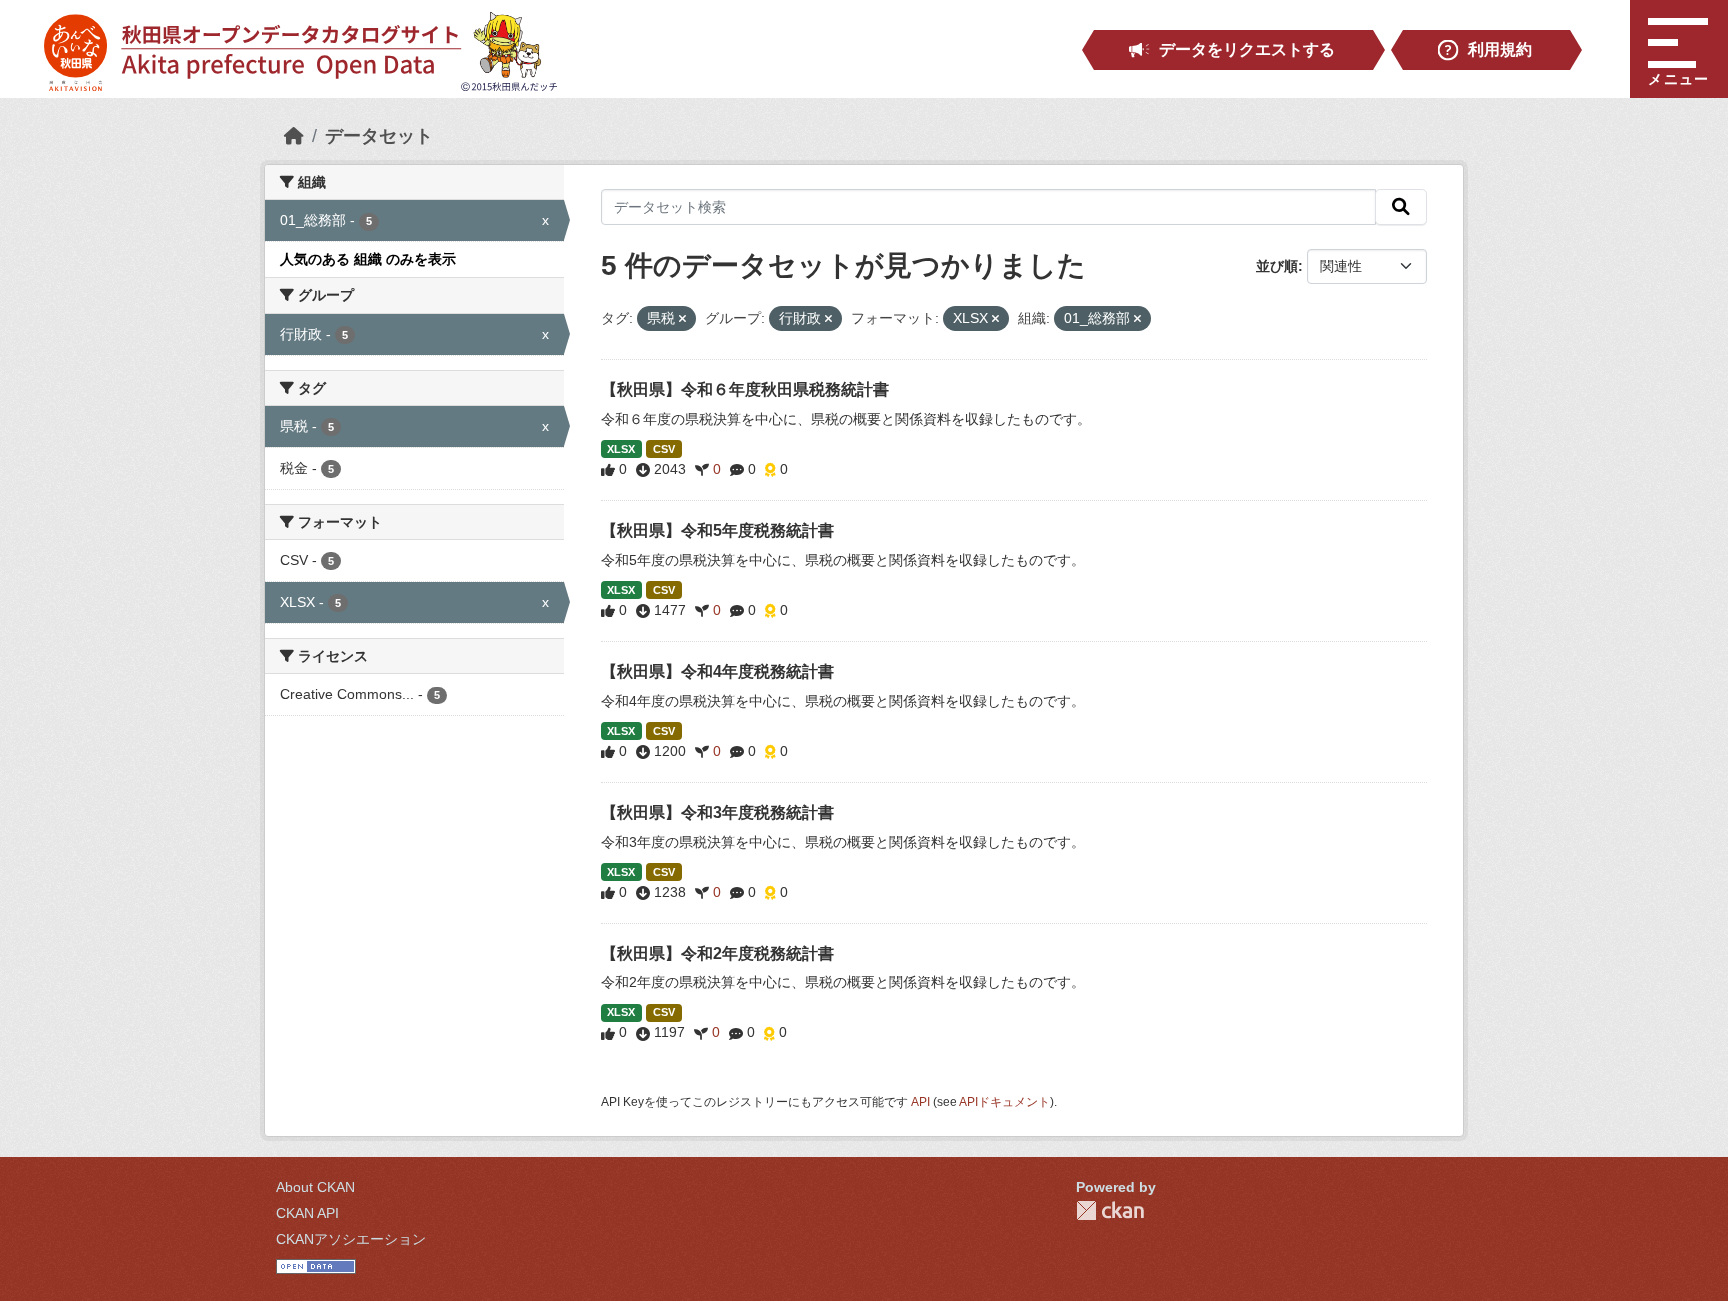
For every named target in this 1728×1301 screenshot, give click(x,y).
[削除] (682, 319)
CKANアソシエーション (351, 1239)
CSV (664, 449)
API (920, 1102)
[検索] (1401, 207)
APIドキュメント (1004, 1102)
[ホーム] (294, 136)
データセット (379, 136)
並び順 (1277, 266)
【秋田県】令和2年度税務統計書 (717, 953)
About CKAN (315, 1187)
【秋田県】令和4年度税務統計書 (717, 671)
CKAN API (307, 1213)
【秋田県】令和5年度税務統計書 (717, 530)
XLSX (621, 449)
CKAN (1110, 1210)
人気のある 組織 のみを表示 (368, 259)
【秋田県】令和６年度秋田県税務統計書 (745, 389)
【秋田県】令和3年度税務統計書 (717, 812)
